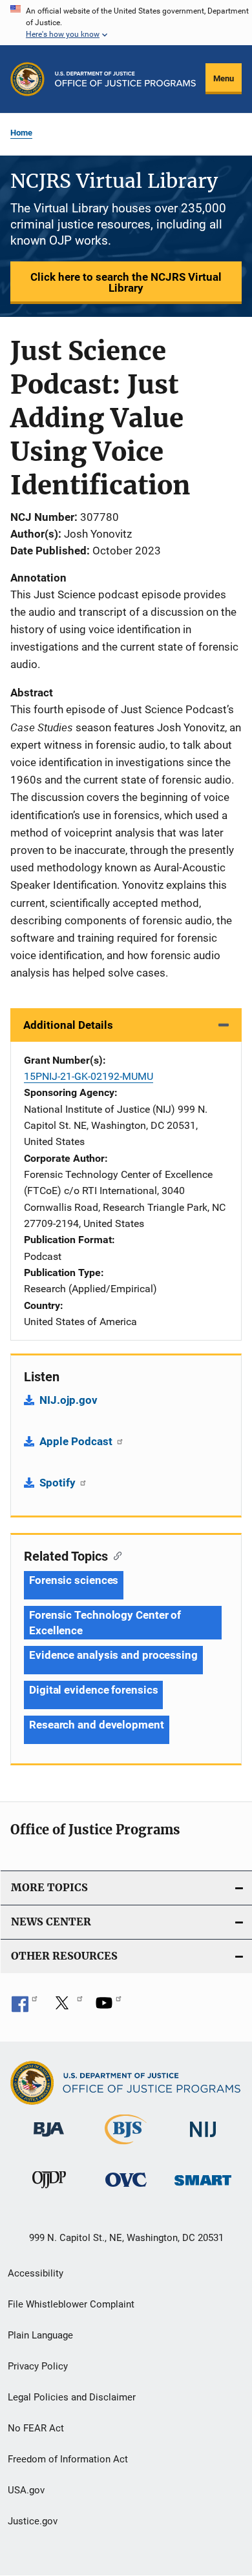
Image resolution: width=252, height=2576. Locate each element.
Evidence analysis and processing (113, 1655)
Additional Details (68, 1025)
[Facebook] (25, 2007)
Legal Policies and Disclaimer (72, 2397)
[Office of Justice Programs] (27, 79)
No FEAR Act (36, 2428)
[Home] (125, 79)
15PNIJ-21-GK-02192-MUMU (89, 1076)
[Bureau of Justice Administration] (49, 2139)
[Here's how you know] (126, 23)
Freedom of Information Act (68, 2459)
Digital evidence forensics (93, 1690)
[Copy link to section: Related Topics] (115, 1555)
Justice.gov (33, 2521)
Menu (224, 78)
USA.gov (26, 2490)
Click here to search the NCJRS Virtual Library (126, 282)
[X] (67, 2007)
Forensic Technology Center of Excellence (105, 1623)
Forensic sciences (74, 1580)
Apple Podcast (77, 1441)
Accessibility (36, 2273)
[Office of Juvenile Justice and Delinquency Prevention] (49, 2191)
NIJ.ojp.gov (68, 1400)
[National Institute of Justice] (203, 2139)
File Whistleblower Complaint (71, 2304)
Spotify (59, 1483)
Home (21, 133)
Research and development (97, 1725)
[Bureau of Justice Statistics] (126, 2147)
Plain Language (40, 2335)
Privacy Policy (38, 2366)
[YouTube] (109, 2007)
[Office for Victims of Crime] (126, 2189)
